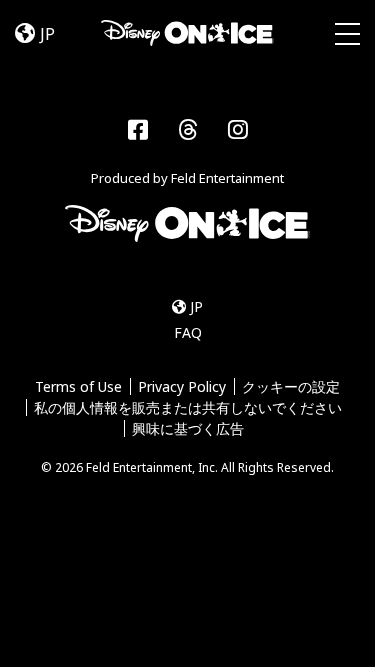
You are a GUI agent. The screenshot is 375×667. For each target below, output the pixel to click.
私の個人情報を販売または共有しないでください (188, 407)
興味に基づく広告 (188, 428)
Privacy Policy (182, 386)
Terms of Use (78, 386)
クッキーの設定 (291, 386)
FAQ (188, 332)
